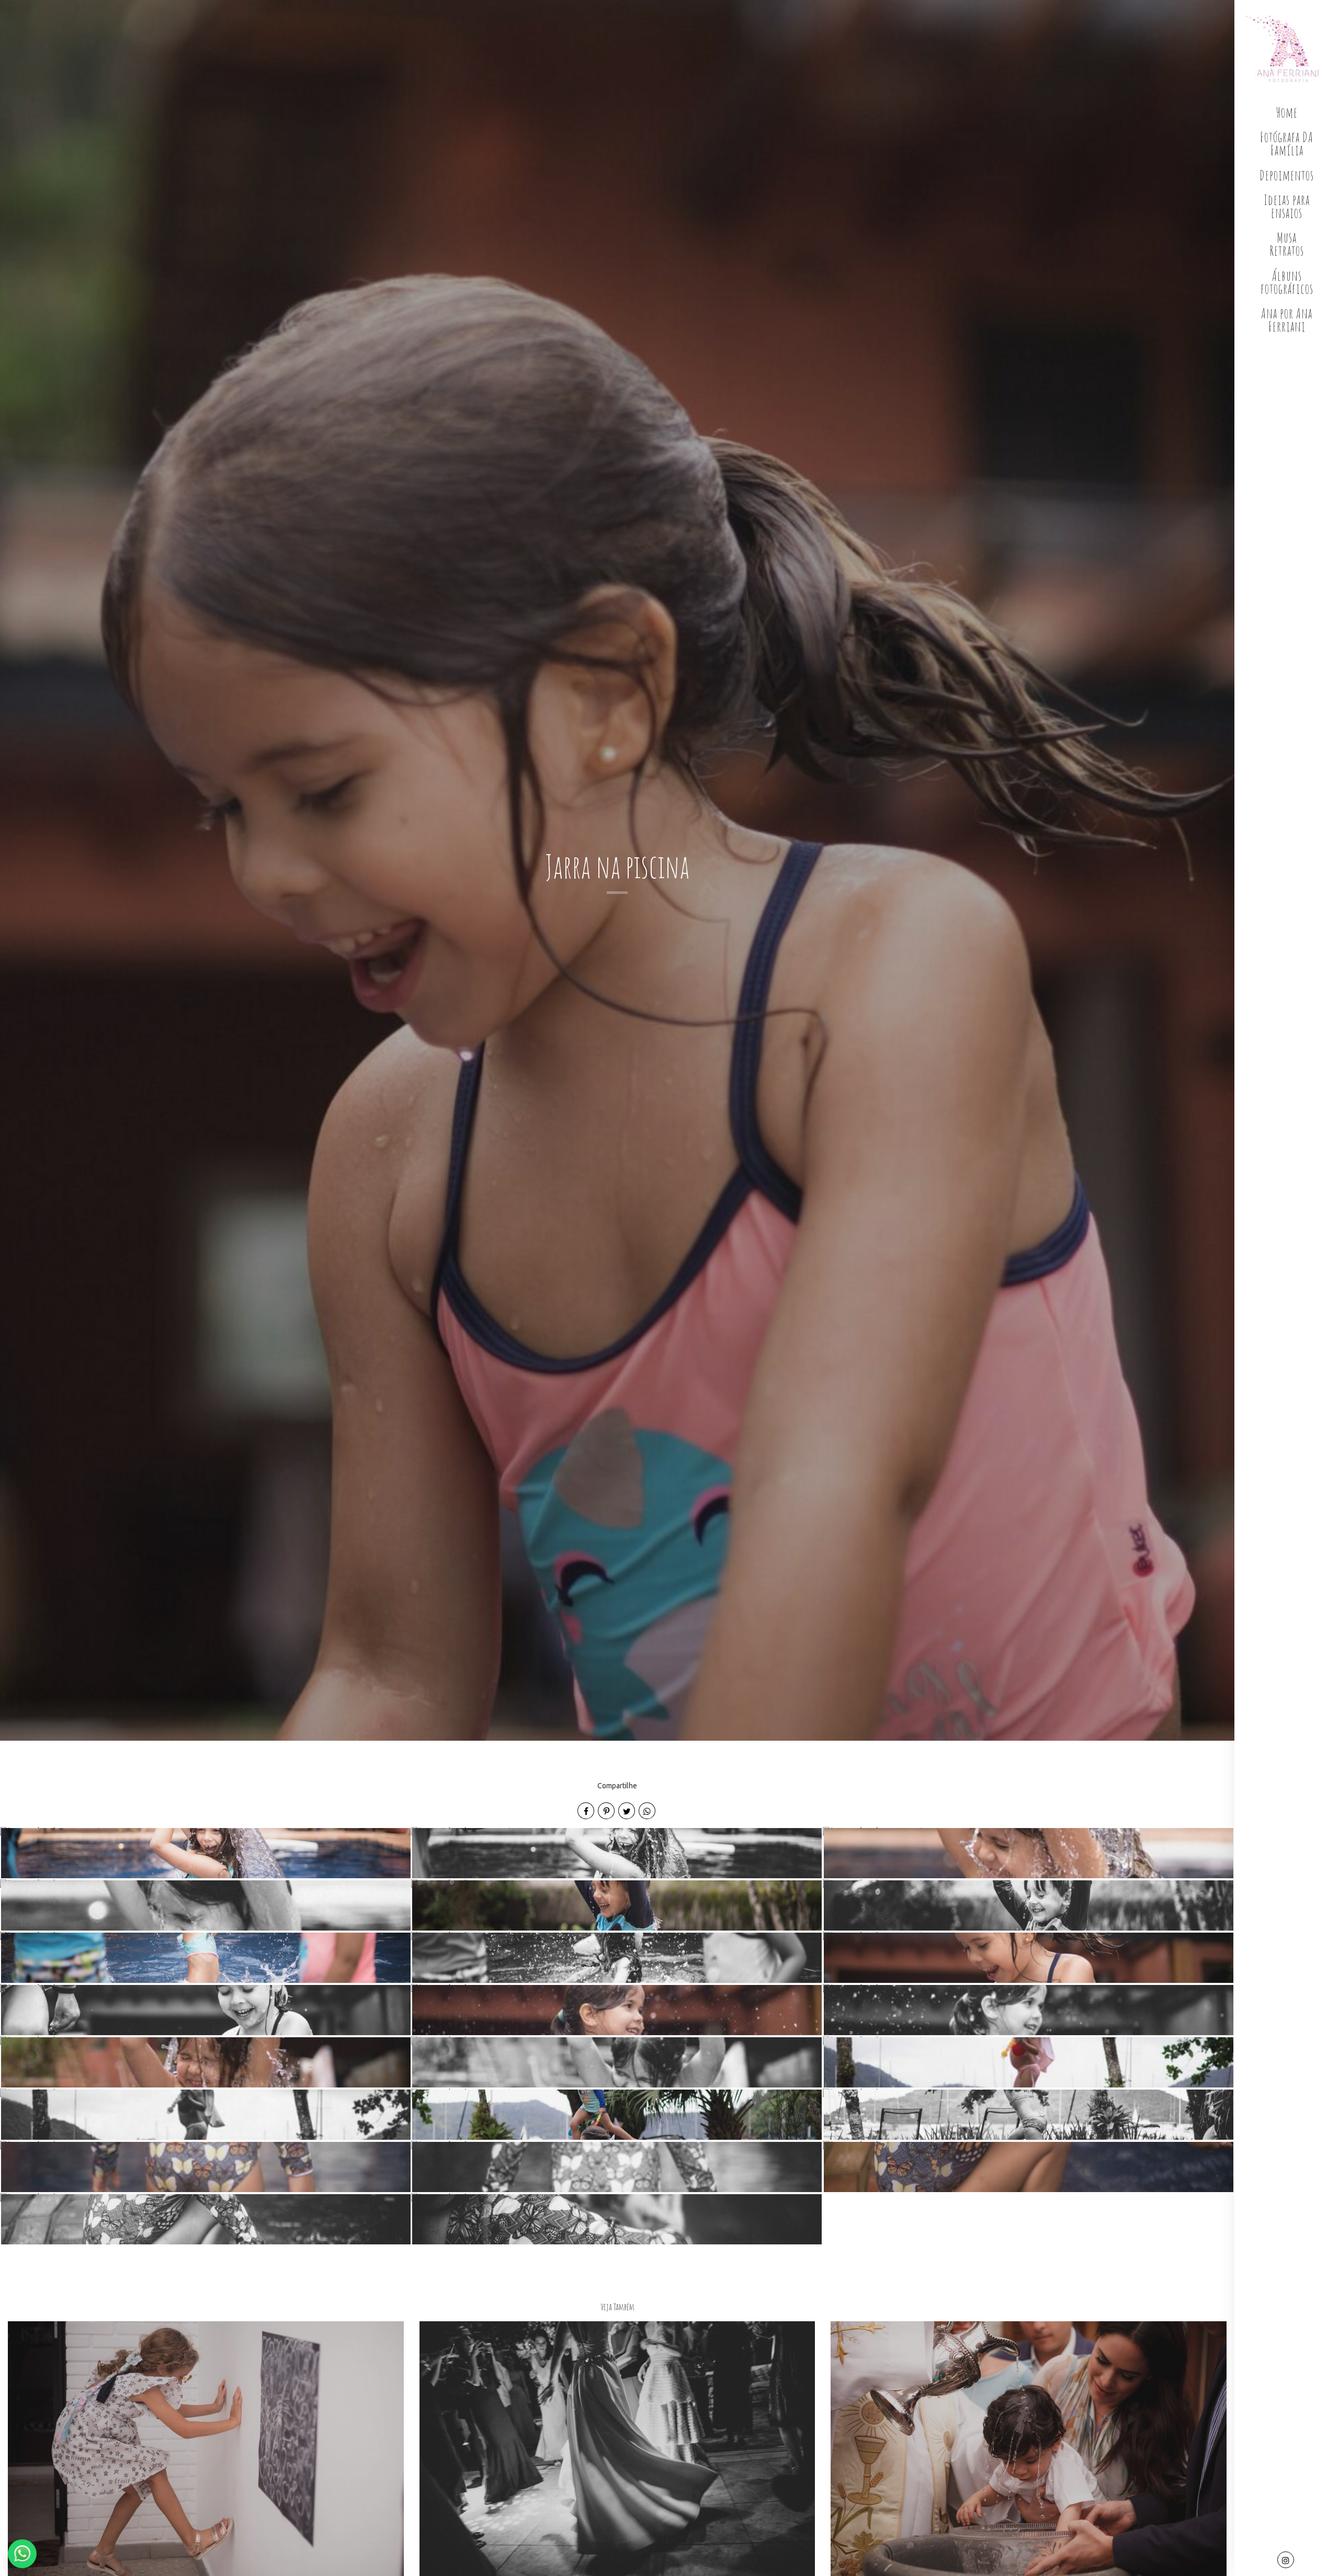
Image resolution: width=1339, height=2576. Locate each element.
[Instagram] (1287, 2561)
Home (1287, 112)
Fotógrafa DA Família (1287, 144)
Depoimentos (1287, 175)
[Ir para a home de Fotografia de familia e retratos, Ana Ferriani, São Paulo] (1287, 49)
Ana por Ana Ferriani (1287, 320)
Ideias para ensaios (1287, 206)
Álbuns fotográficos (1287, 282)
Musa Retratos (1287, 244)
